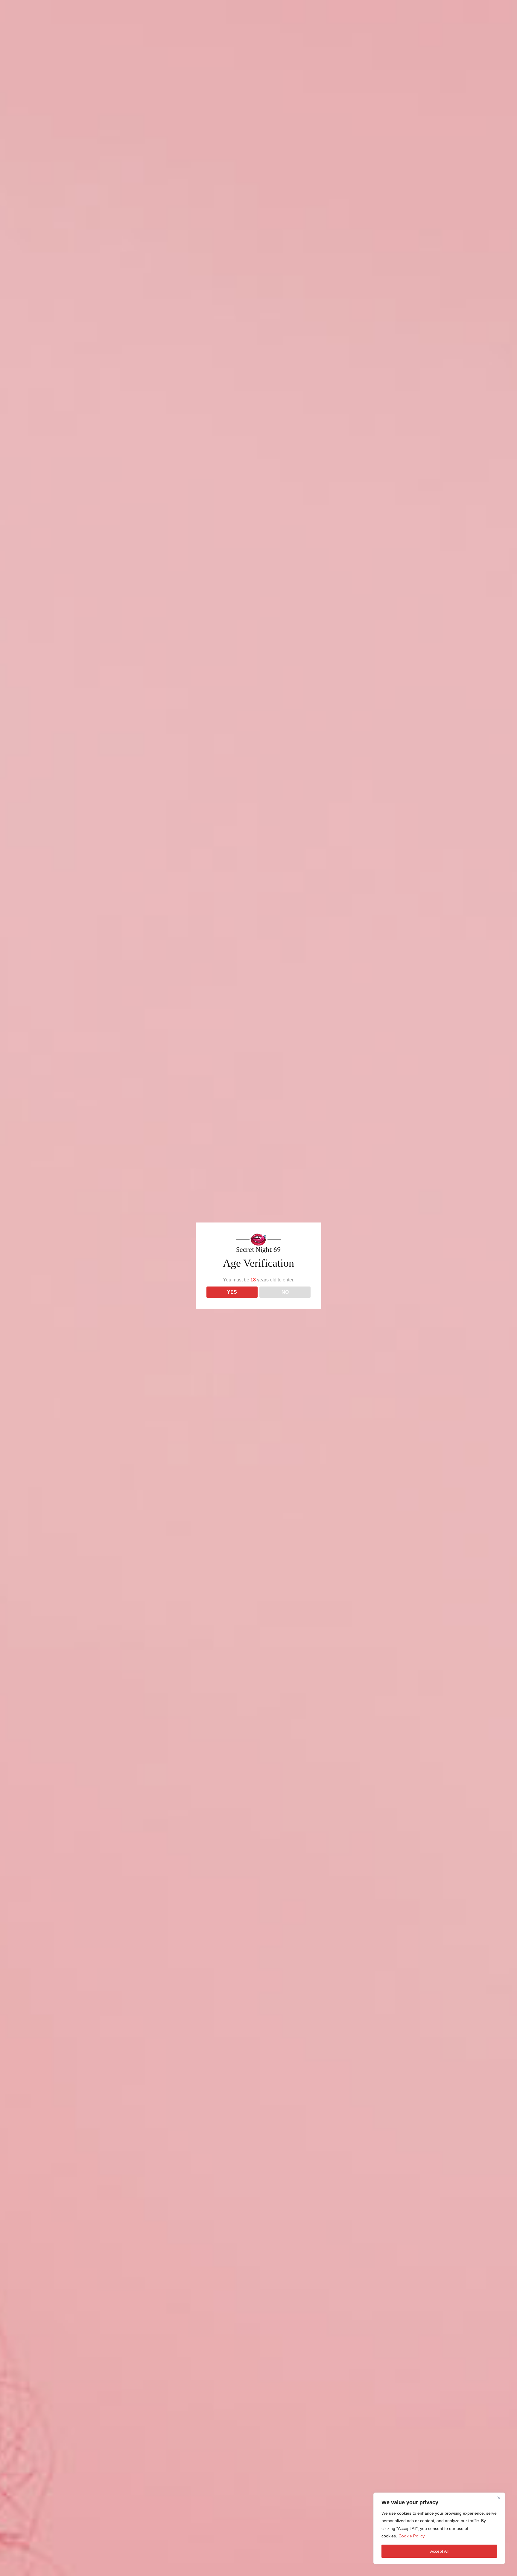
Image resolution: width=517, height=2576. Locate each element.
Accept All (439, 2551)
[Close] (499, 2498)
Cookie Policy (412, 2536)
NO (285, 1292)
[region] (439, 2528)
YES (232, 1292)
